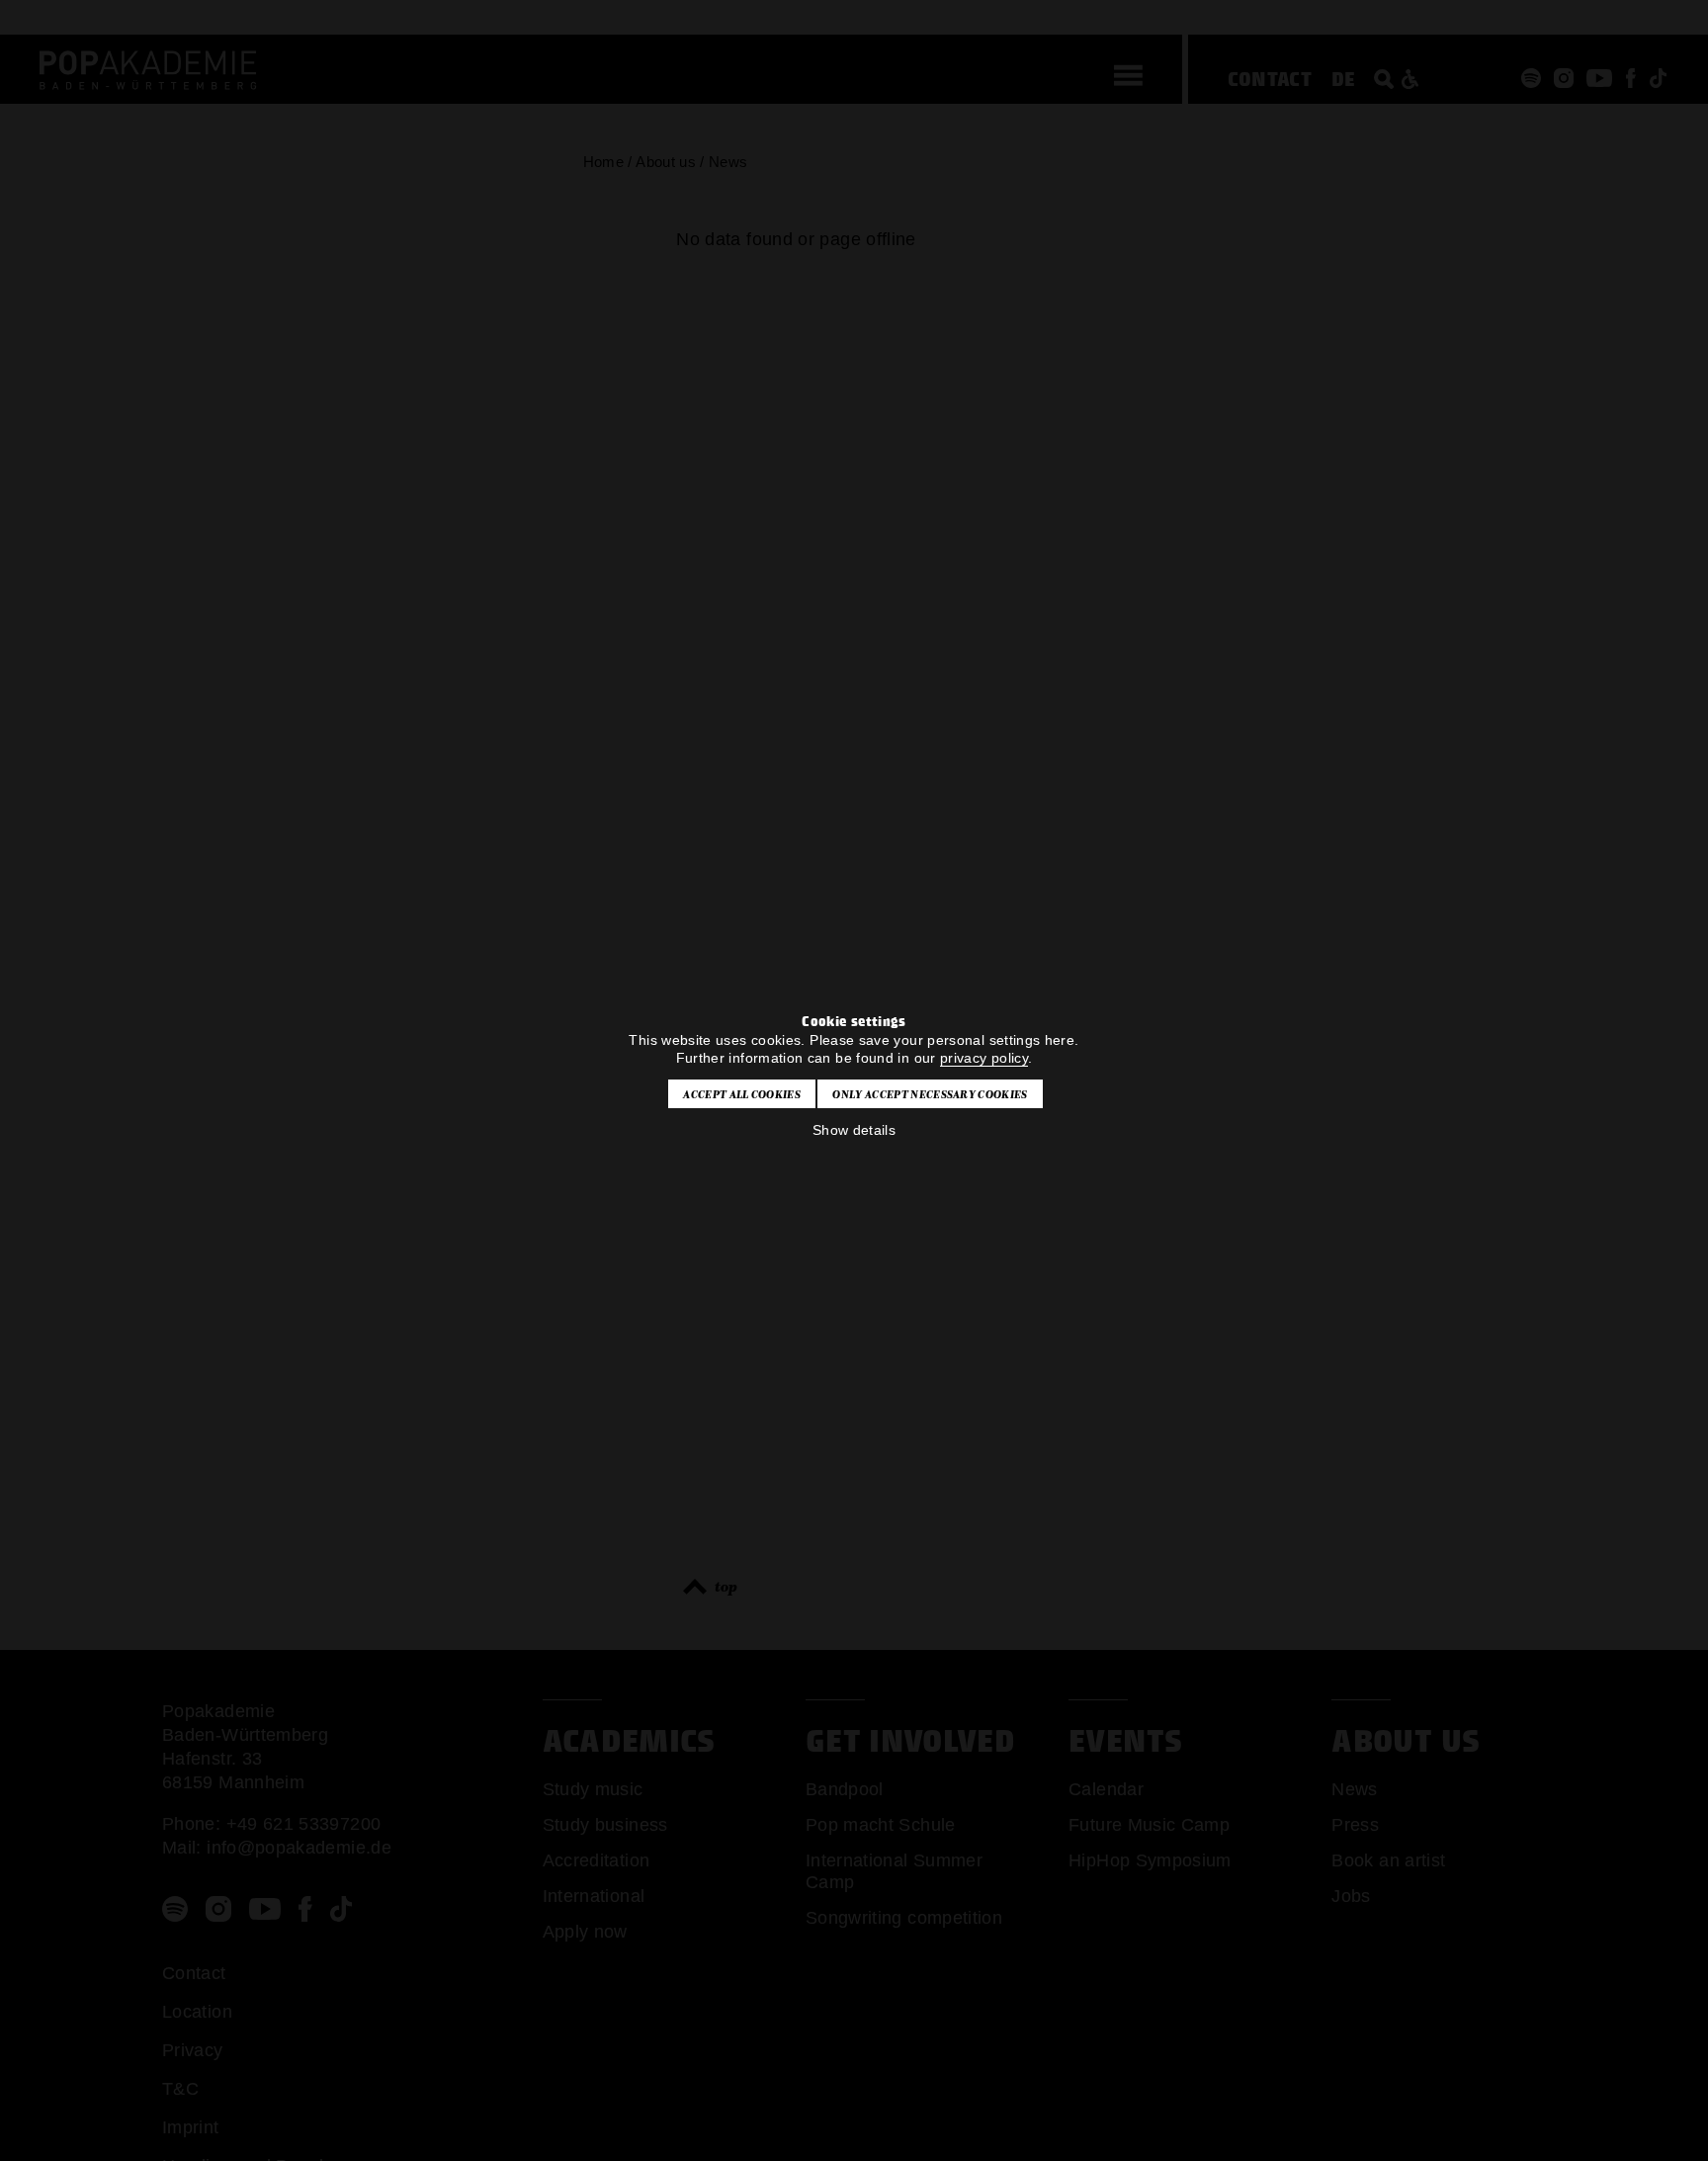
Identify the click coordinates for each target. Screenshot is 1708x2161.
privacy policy (984, 1058)
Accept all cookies (742, 1094)
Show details (854, 1130)
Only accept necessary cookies (930, 1094)
